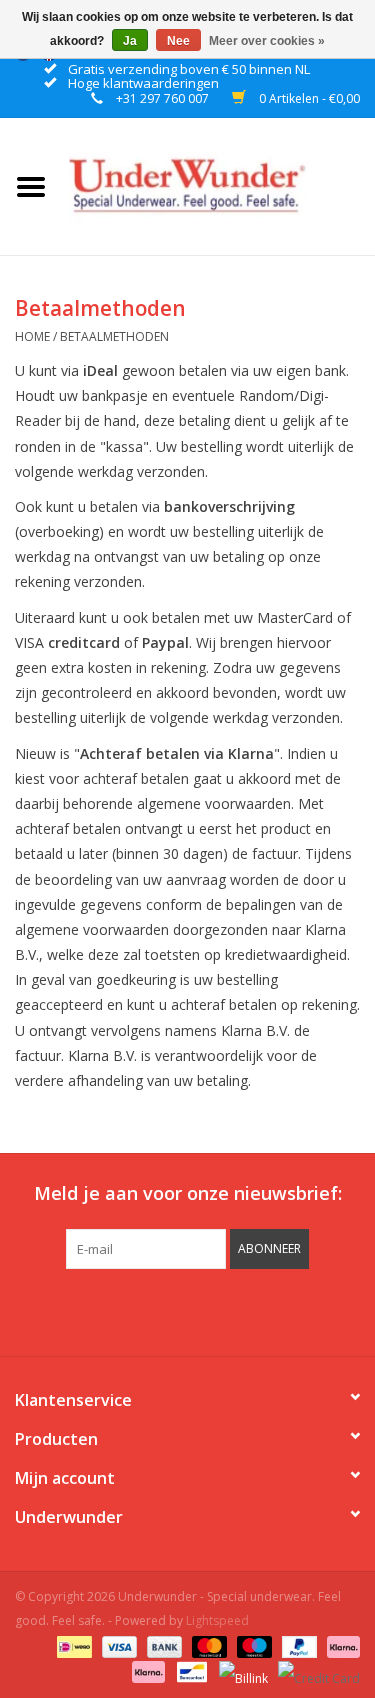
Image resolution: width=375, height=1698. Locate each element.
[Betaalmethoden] (72, 1645)
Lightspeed (217, 1620)
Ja (130, 41)
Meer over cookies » (267, 41)
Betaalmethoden (114, 336)
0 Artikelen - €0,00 (308, 98)
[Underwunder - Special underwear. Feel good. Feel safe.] (219, 184)
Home (32, 336)
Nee (178, 41)
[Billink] (241, 1670)
